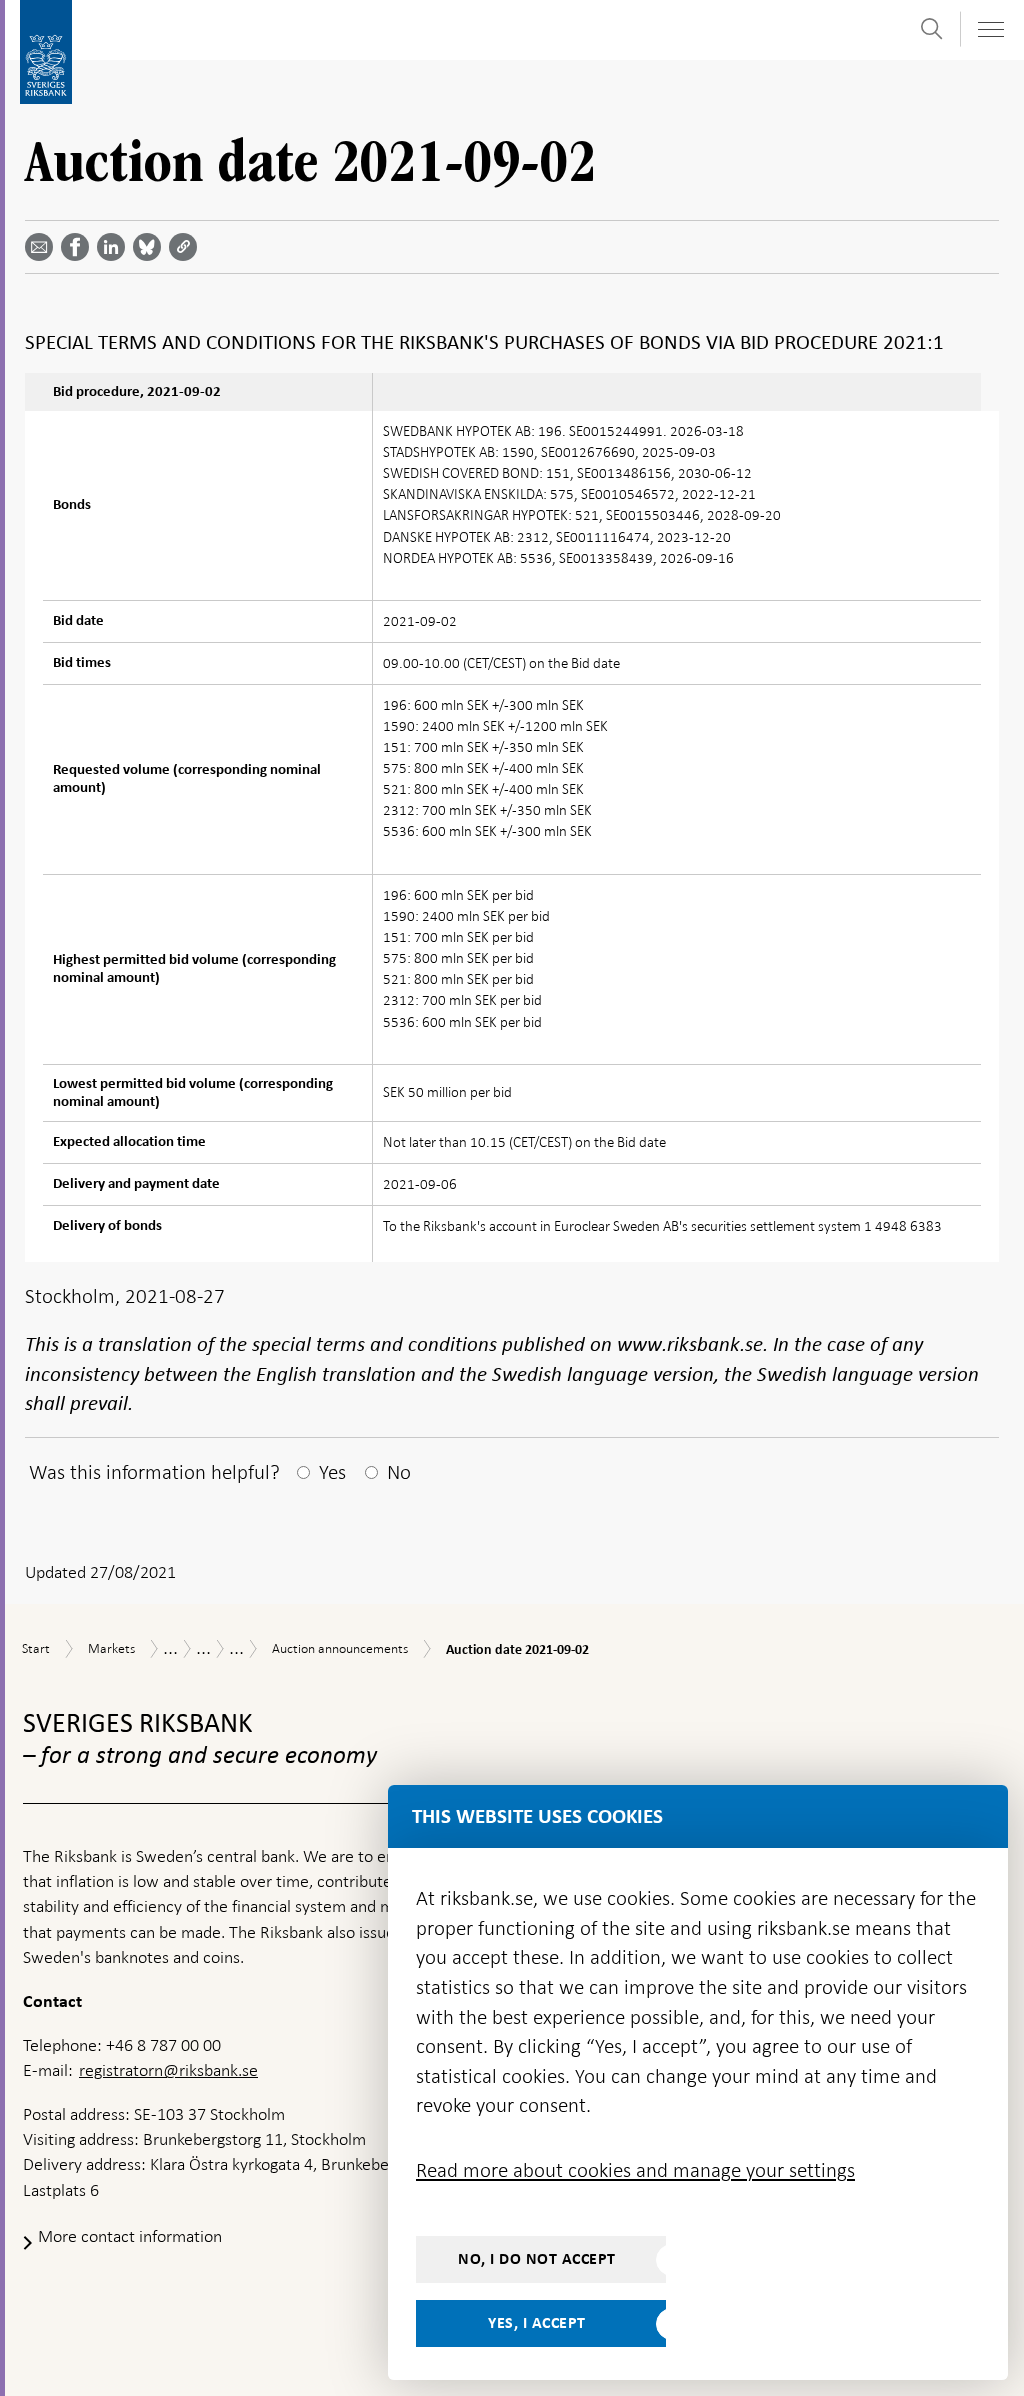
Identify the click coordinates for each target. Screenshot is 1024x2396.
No (399, 1472)
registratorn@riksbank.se (168, 2070)
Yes (332, 1472)
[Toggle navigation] (990, 29)
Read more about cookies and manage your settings (635, 2170)
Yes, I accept (537, 2323)
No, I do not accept (537, 2259)
